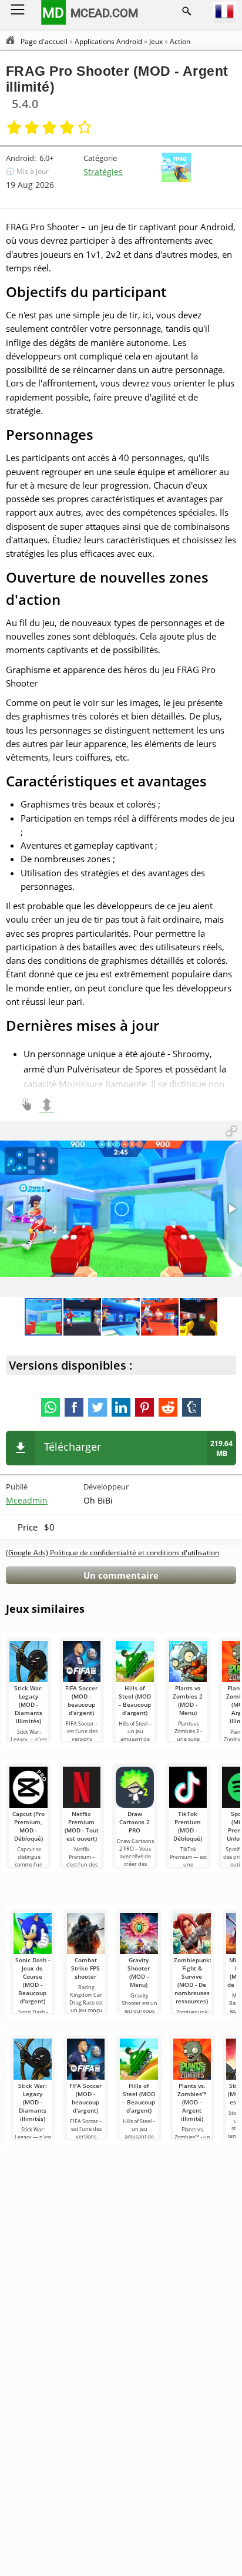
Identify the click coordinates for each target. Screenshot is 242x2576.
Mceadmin (27, 1500)
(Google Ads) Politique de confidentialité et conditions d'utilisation (112, 1553)
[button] (231, 1131)
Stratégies (103, 172)
